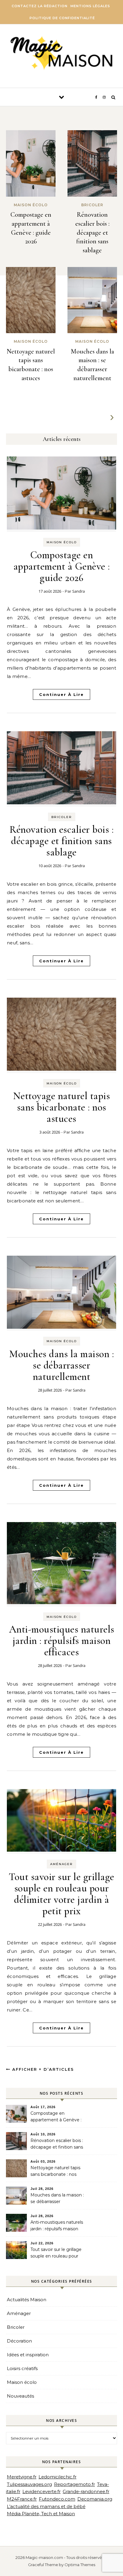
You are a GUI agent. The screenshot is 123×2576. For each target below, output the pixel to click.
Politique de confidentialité (62, 18)
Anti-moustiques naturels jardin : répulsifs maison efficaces (62, 1641)
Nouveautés (20, 2396)
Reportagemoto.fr (74, 2484)
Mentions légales (90, 6)
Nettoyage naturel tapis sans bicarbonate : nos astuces (62, 1107)
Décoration (19, 2341)
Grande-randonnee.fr (86, 2491)
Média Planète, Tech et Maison (41, 2514)
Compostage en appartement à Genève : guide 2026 (62, 566)
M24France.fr (22, 2499)
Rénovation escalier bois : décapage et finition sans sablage (92, 232)
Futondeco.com (57, 2499)
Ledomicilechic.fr (57, 2477)
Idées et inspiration (28, 2355)
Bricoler (62, 817)
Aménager (61, 1864)
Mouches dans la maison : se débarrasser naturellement (61, 1365)
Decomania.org (95, 2499)
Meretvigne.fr (22, 2477)
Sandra (79, 591)
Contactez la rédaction (40, 6)
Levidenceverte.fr (41, 2491)
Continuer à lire (61, 694)
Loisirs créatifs (22, 2368)
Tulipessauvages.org (29, 2484)
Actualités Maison (27, 2300)
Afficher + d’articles (42, 2069)
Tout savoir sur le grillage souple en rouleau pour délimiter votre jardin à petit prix (61, 1894)
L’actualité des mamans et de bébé (46, 2506)
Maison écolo (62, 542)
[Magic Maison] (61, 54)
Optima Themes (80, 2565)
